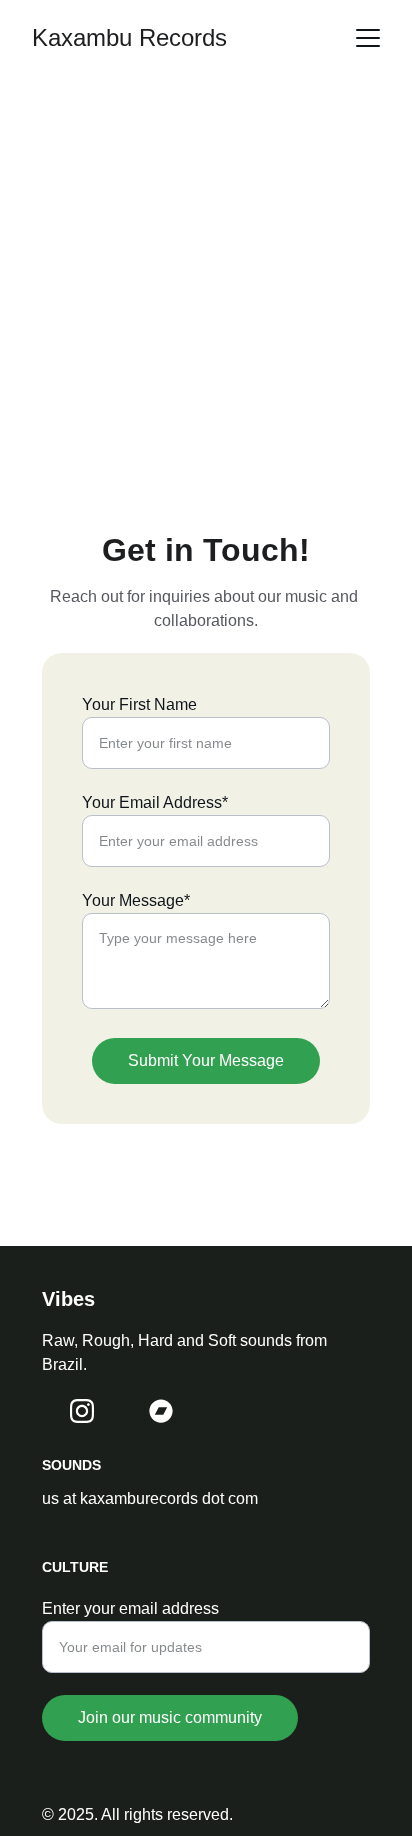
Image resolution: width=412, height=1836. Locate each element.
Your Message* (136, 900)
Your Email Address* (155, 802)
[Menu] (368, 38)
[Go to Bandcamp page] (161, 1411)
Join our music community (170, 1717)
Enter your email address (130, 1608)
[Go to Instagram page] (82, 1411)
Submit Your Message (206, 1060)
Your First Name (139, 704)
